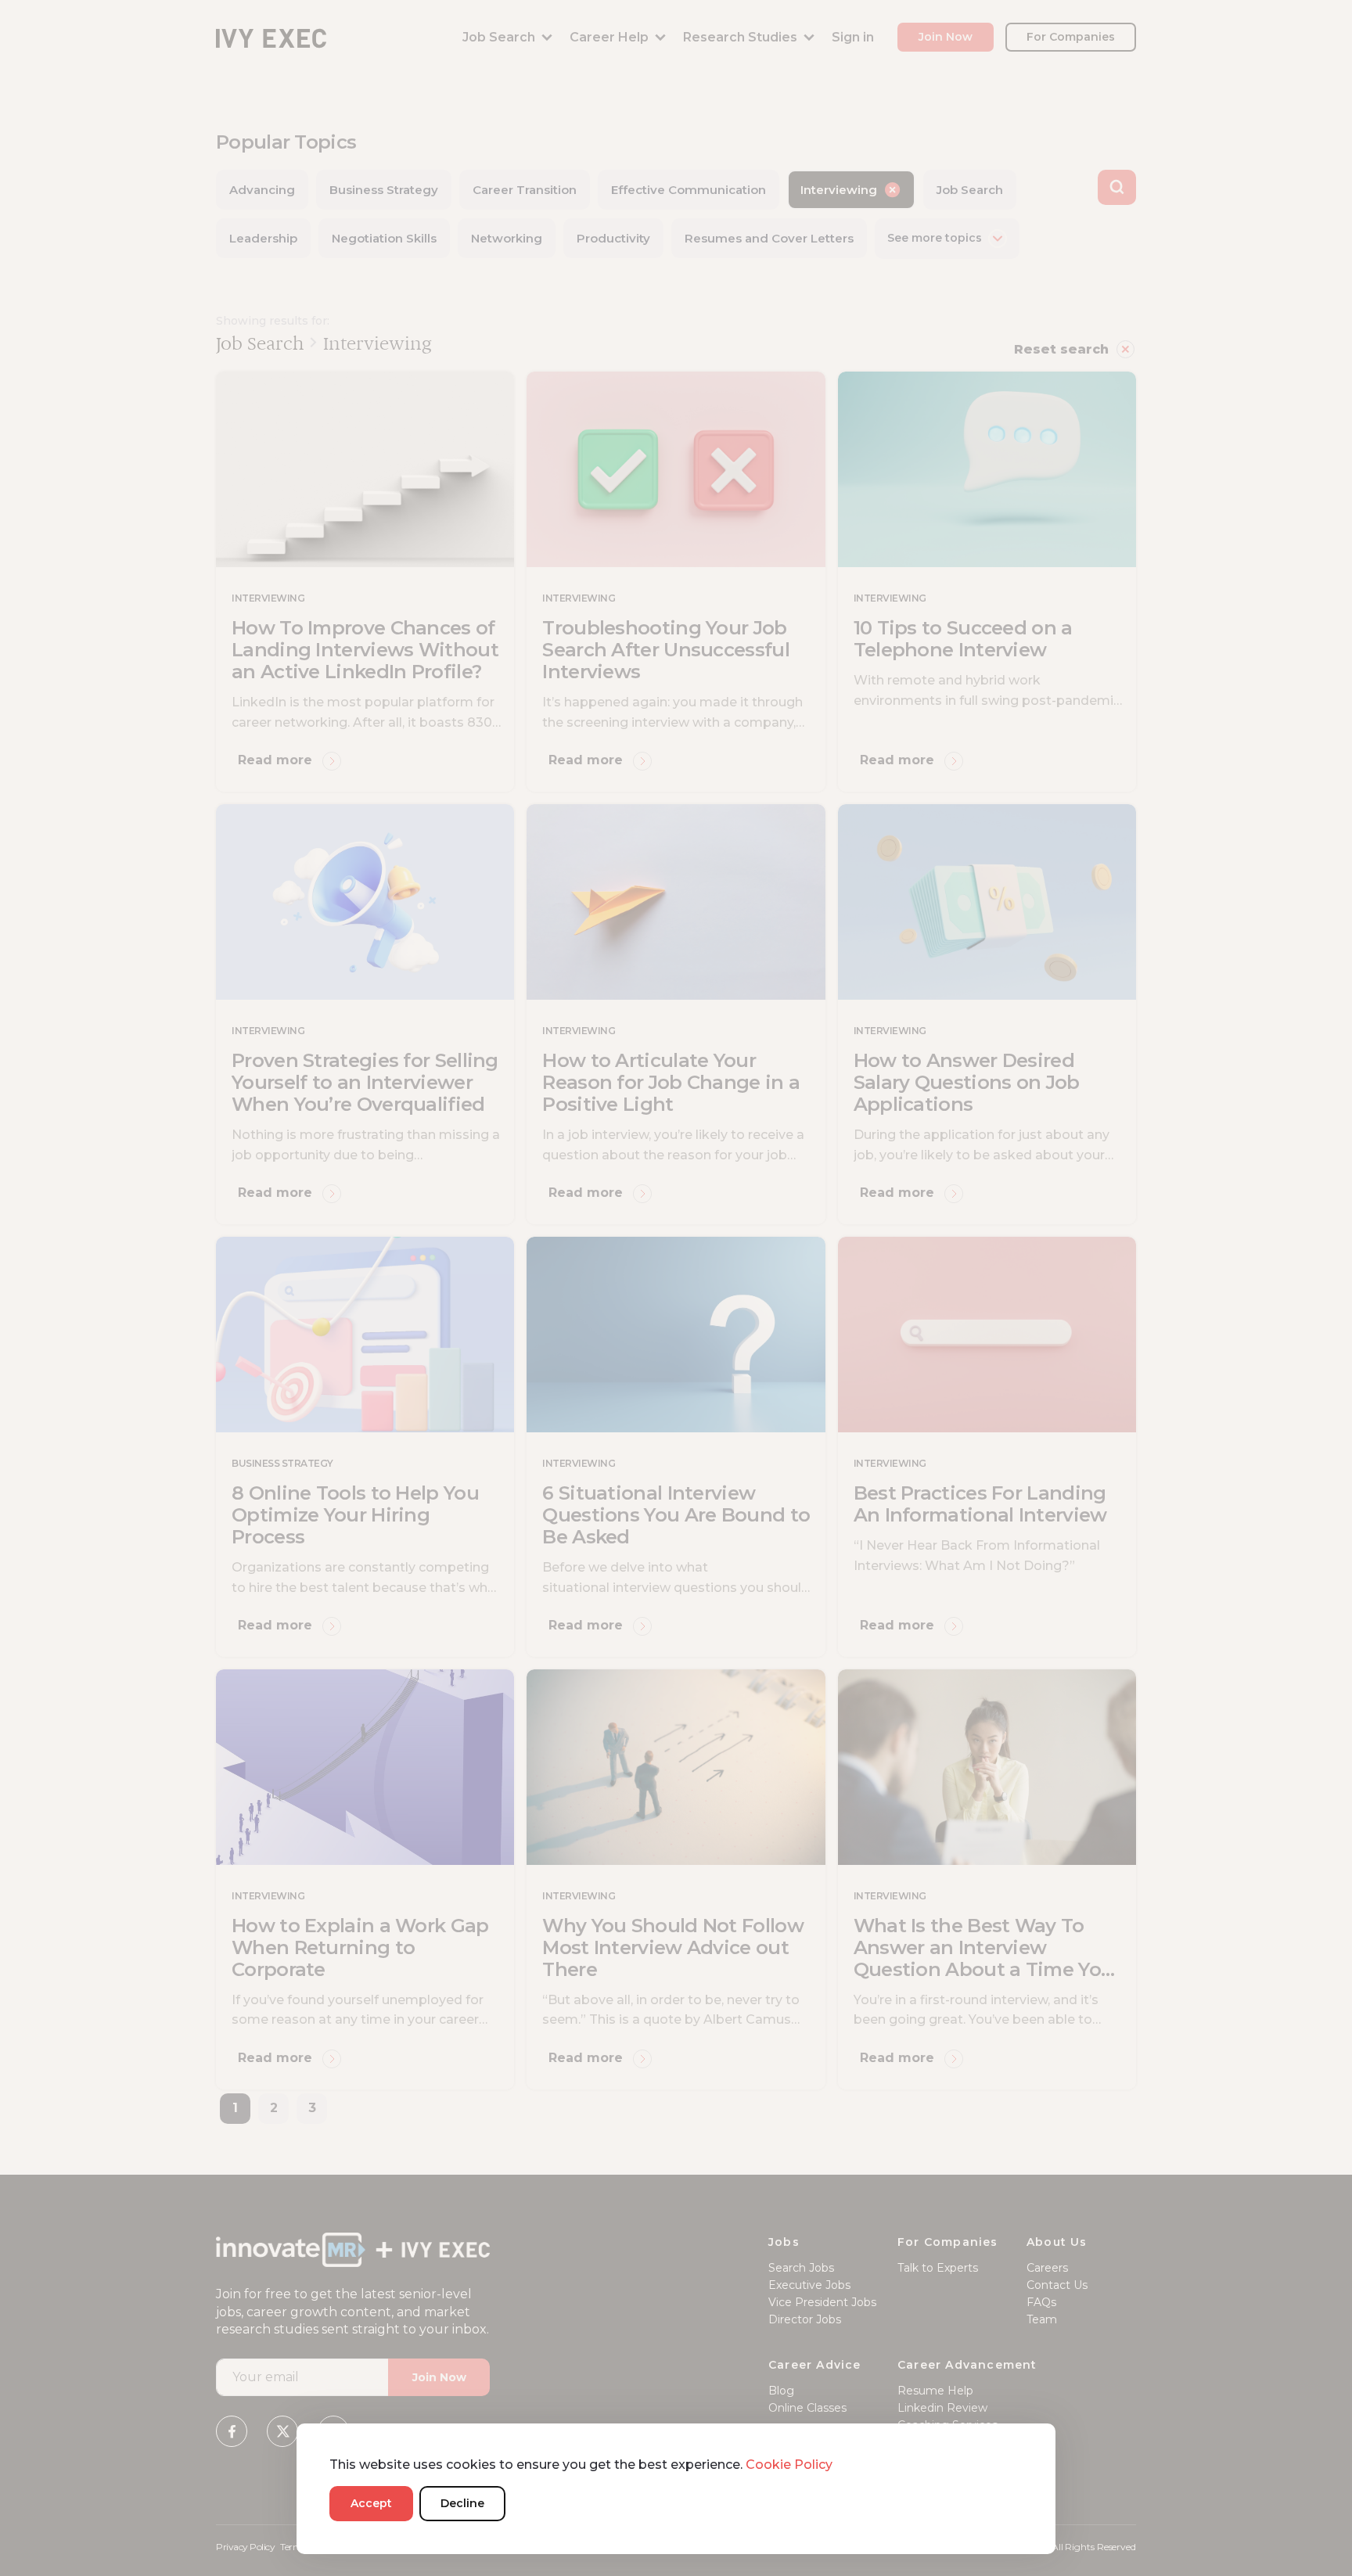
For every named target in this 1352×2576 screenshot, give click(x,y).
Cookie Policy (789, 2465)
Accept (371, 2503)
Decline (462, 2503)
